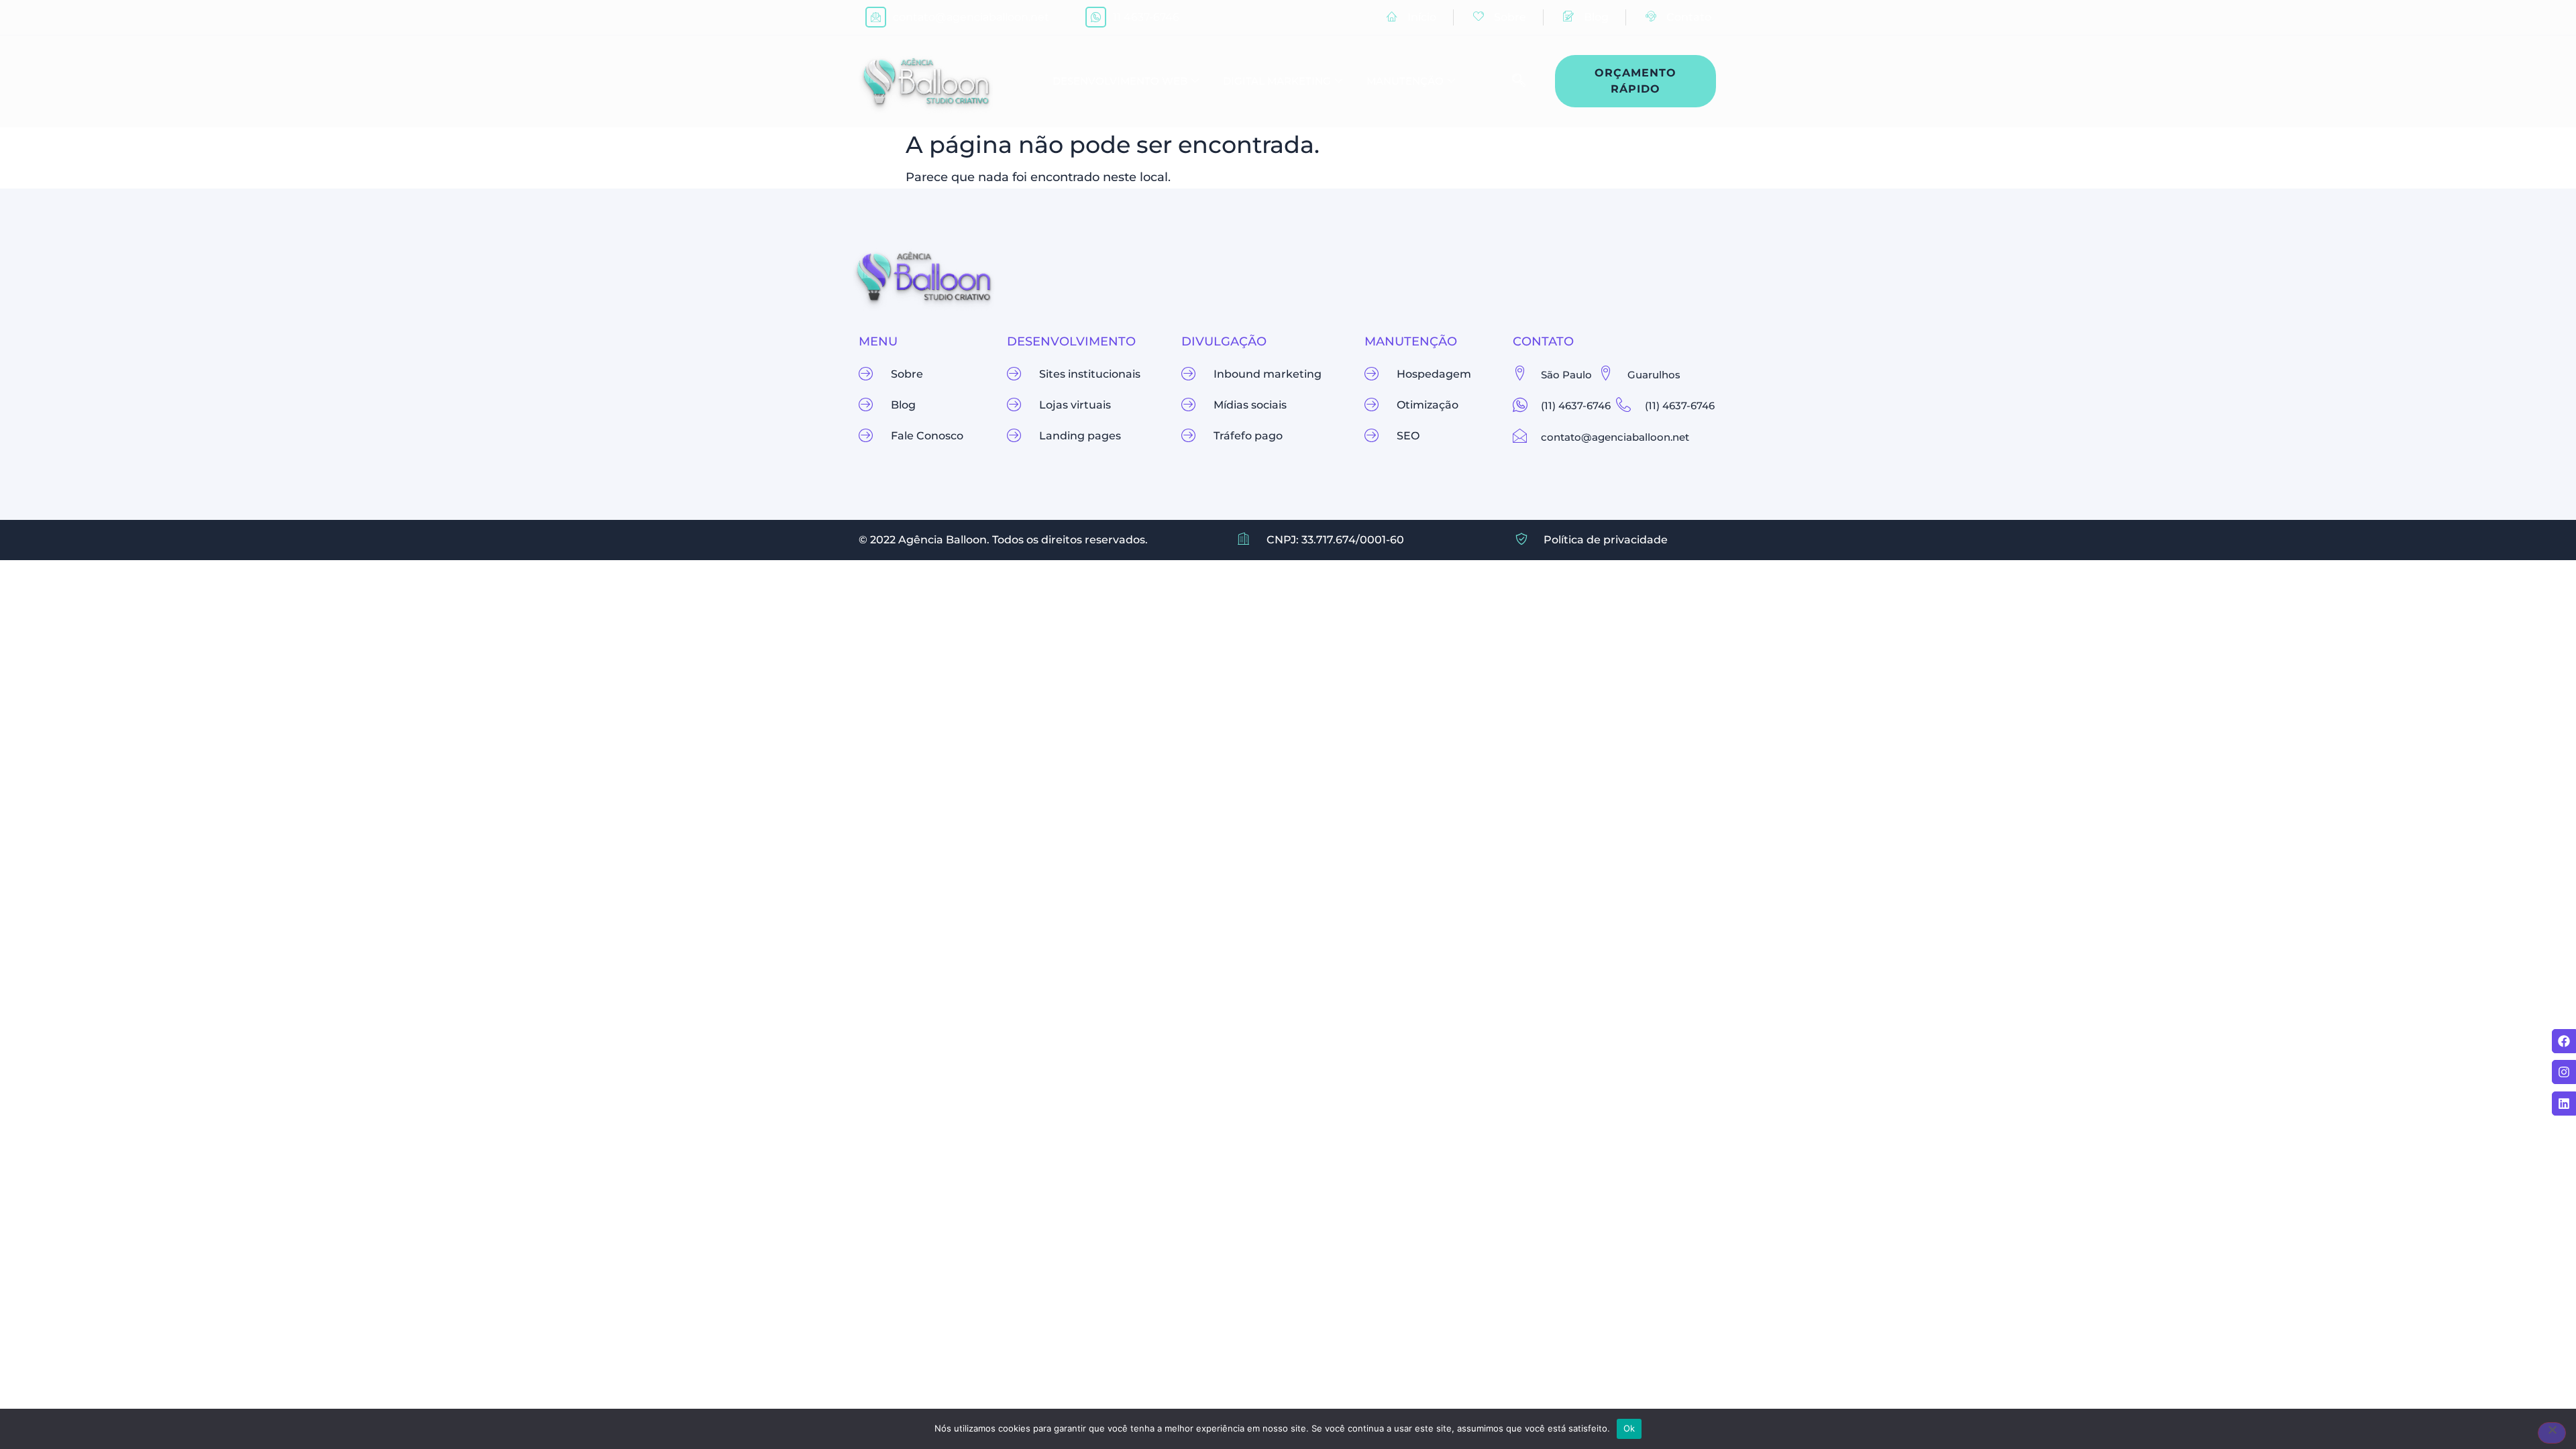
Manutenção (1405, 81)
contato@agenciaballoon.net (971, 17)
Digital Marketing (1277, 81)
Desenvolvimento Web (1120, 81)
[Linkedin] (2564, 1104)
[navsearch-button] (1512, 81)
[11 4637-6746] (1096, 17)
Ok (1629, 1428)
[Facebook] (2564, 1041)
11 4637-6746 (1146, 17)
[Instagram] (2564, 1072)
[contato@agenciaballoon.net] (876, 17)
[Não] (2552, 1433)
